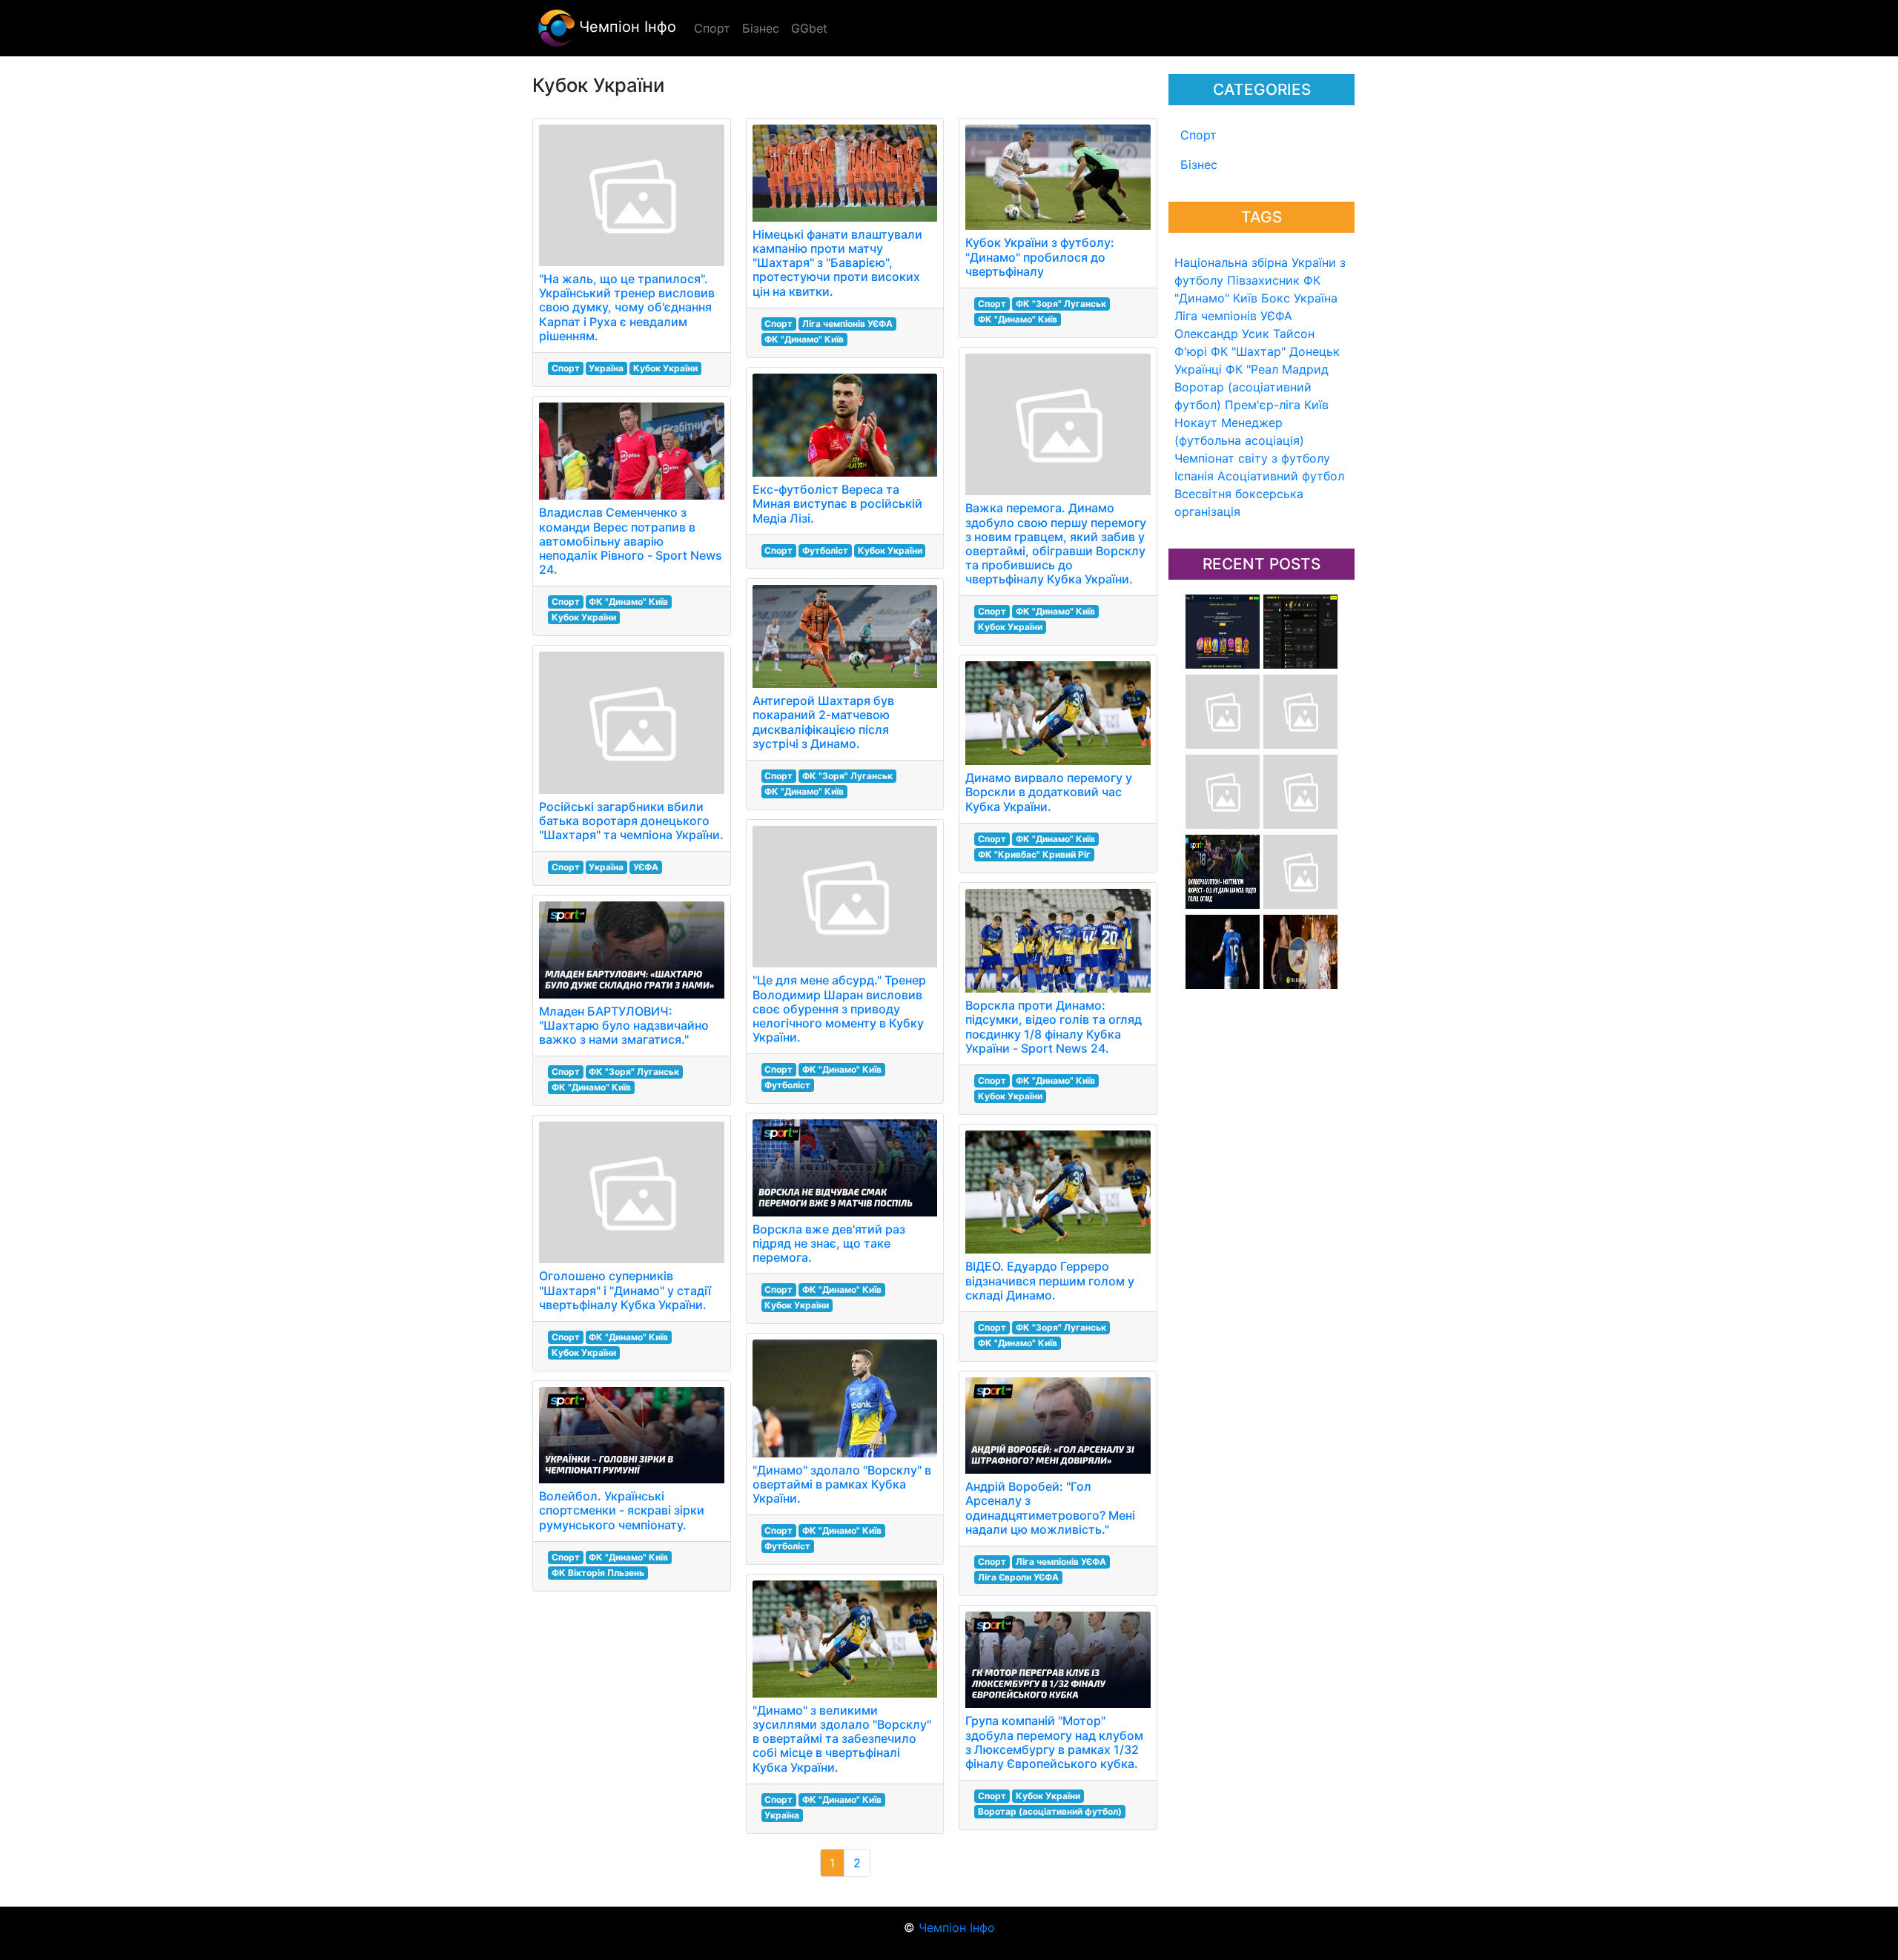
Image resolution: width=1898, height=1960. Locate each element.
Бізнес (1199, 165)
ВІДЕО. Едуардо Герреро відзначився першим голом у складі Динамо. (1050, 1280)
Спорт (1198, 135)
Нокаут (1196, 423)
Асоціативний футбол (1281, 476)
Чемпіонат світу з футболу (1252, 458)
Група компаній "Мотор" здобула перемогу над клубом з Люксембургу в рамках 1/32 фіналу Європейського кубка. (1054, 1742)
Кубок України (665, 368)
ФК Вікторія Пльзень (598, 1573)
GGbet (809, 28)
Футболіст (825, 550)
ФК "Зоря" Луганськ (634, 1072)
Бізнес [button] (761, 28)
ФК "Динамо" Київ (628, 602)
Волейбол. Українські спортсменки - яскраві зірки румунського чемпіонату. (622, 1510)
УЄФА (646, 867)
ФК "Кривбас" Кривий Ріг (1034, 854)
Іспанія (1194, 476)
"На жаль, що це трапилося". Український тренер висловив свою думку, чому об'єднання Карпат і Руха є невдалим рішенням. (627, 307)
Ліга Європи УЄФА (1018, 1577)
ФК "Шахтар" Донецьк (1275, 351)
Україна (1316, 298)
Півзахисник (1263, 280)
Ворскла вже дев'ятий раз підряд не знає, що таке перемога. (829, 1243)
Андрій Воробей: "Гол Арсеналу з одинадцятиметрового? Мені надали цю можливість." (1050, 1508)
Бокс (1276, 298)
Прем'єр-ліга (1263, 405)
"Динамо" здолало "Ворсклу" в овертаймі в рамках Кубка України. (842, 1484)
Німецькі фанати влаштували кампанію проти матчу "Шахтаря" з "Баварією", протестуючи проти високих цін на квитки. (837, 263)
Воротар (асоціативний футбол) (1050, 1811)
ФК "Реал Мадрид (1277, 369)
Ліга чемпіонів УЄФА (1233, 316)
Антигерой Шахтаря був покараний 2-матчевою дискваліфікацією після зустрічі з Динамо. (823, 722)
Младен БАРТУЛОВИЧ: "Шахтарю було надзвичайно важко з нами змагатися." (624, 1025)
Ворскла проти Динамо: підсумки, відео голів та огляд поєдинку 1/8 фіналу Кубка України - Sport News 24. (1054, 1027)
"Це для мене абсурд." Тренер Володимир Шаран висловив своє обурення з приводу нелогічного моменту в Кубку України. (839, 1009)
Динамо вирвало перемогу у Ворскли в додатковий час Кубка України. (1049, 792)
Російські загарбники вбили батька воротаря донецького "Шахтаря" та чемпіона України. (631, 821)
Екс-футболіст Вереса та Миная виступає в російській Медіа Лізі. (837, 503)
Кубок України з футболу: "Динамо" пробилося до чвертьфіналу (1040, 256)
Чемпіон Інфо (625, 27)
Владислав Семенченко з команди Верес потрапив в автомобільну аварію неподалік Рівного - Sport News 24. (631, 541)
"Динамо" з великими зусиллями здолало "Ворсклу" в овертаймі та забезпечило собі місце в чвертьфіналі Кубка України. (842, 1739)
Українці (1198, 369)
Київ (1316, 405)
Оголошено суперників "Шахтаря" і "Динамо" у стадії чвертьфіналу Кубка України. (625, 1290)
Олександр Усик (1222, 334)
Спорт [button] (712, 28)
